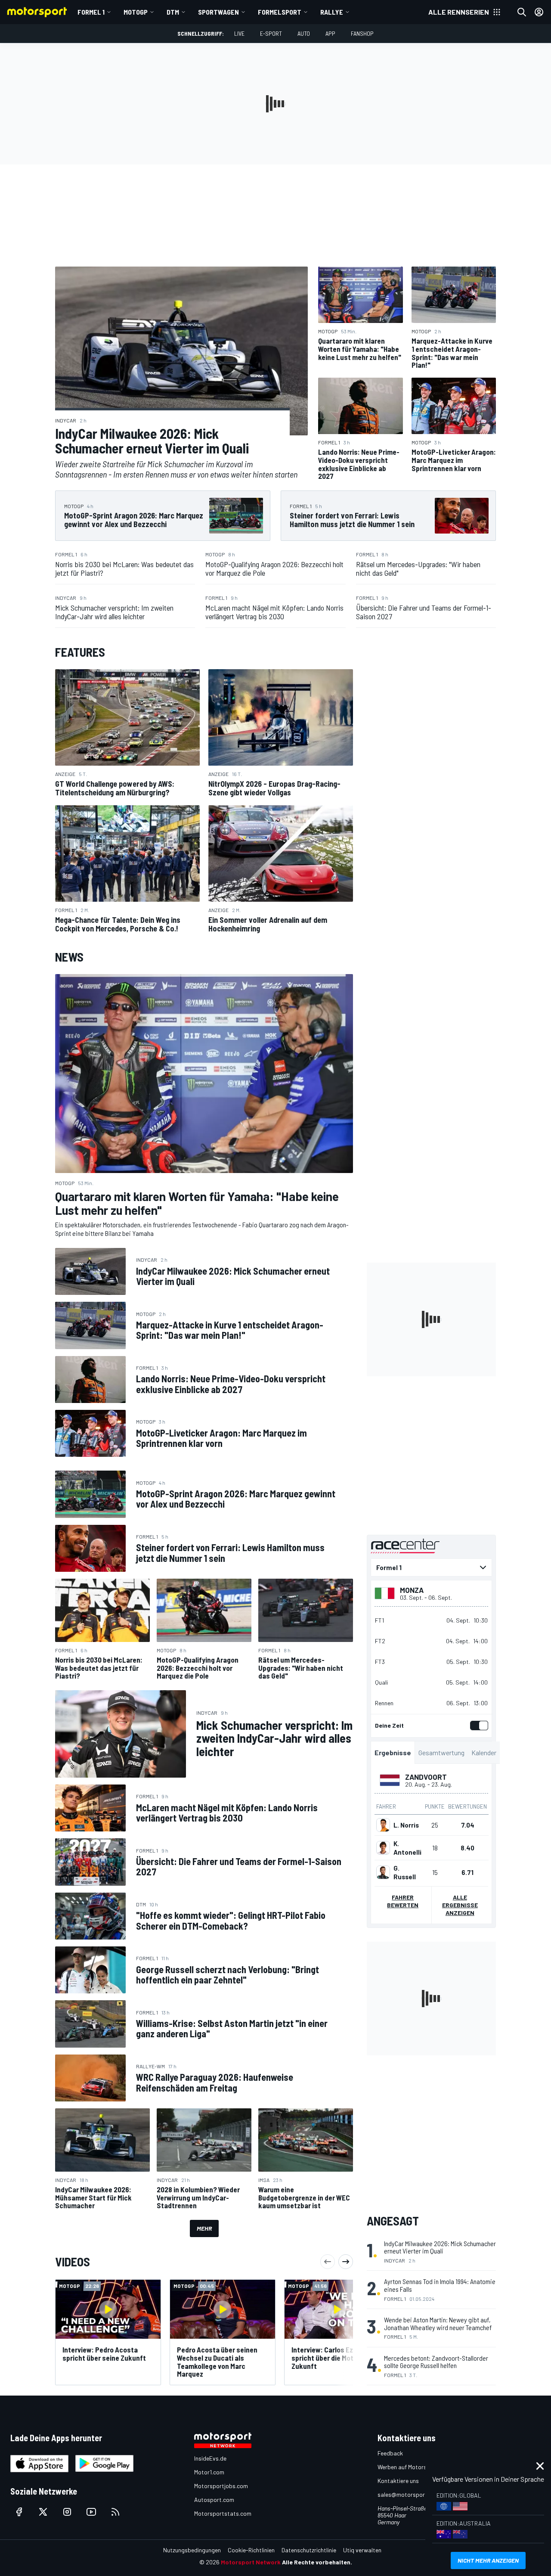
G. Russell (405, 1872)
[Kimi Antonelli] (383, 1848)
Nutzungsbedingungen (192, 2550)
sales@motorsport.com (409, 2494)
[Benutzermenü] (539, 12)
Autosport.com (214, 2500)
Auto (304, 33)
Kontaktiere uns (398, 2481)
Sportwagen (218, 12)
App (330, 33)
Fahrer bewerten (403, 1901)
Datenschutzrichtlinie (309, 2550)
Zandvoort (426, 1777)
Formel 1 (91, 12)
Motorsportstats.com (223, 2513)
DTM (173, 12)
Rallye (332, 12)
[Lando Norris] (383, 1825)
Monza (412, 1590)
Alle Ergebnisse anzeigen (460, 1905)
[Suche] (522, 12)
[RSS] (115, 2512)
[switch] (477, 1726)
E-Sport (271, 33)
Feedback (390, 2453)
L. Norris (406, 1825)
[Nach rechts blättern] (346, 2262)
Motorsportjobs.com (221, 2486)
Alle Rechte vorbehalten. (317, 2562)
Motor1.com (209, 2472)
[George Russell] (383, 1872)
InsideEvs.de (210, 2458)
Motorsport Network (251, 2562)
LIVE (239, 33)
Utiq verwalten (362, 2550)
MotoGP (136, 12)
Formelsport (280, 12)
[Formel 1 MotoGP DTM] (431, 1567)
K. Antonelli (407, 1848)
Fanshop (362, 33)
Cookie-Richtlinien (251, 2550)
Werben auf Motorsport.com (414, 2467)
